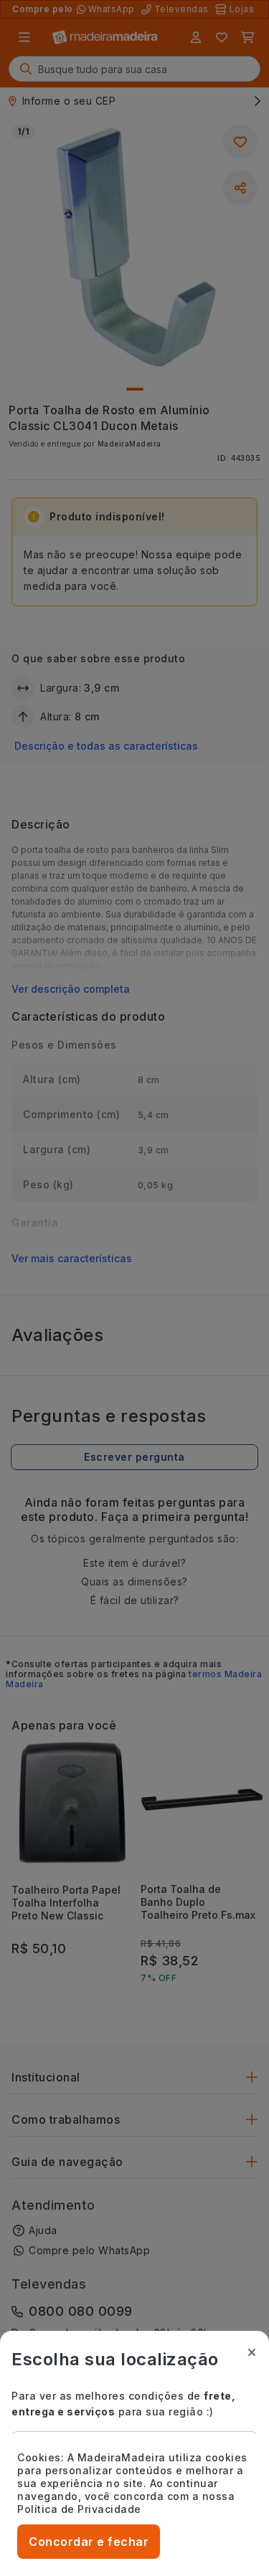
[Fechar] (252, 2352)
